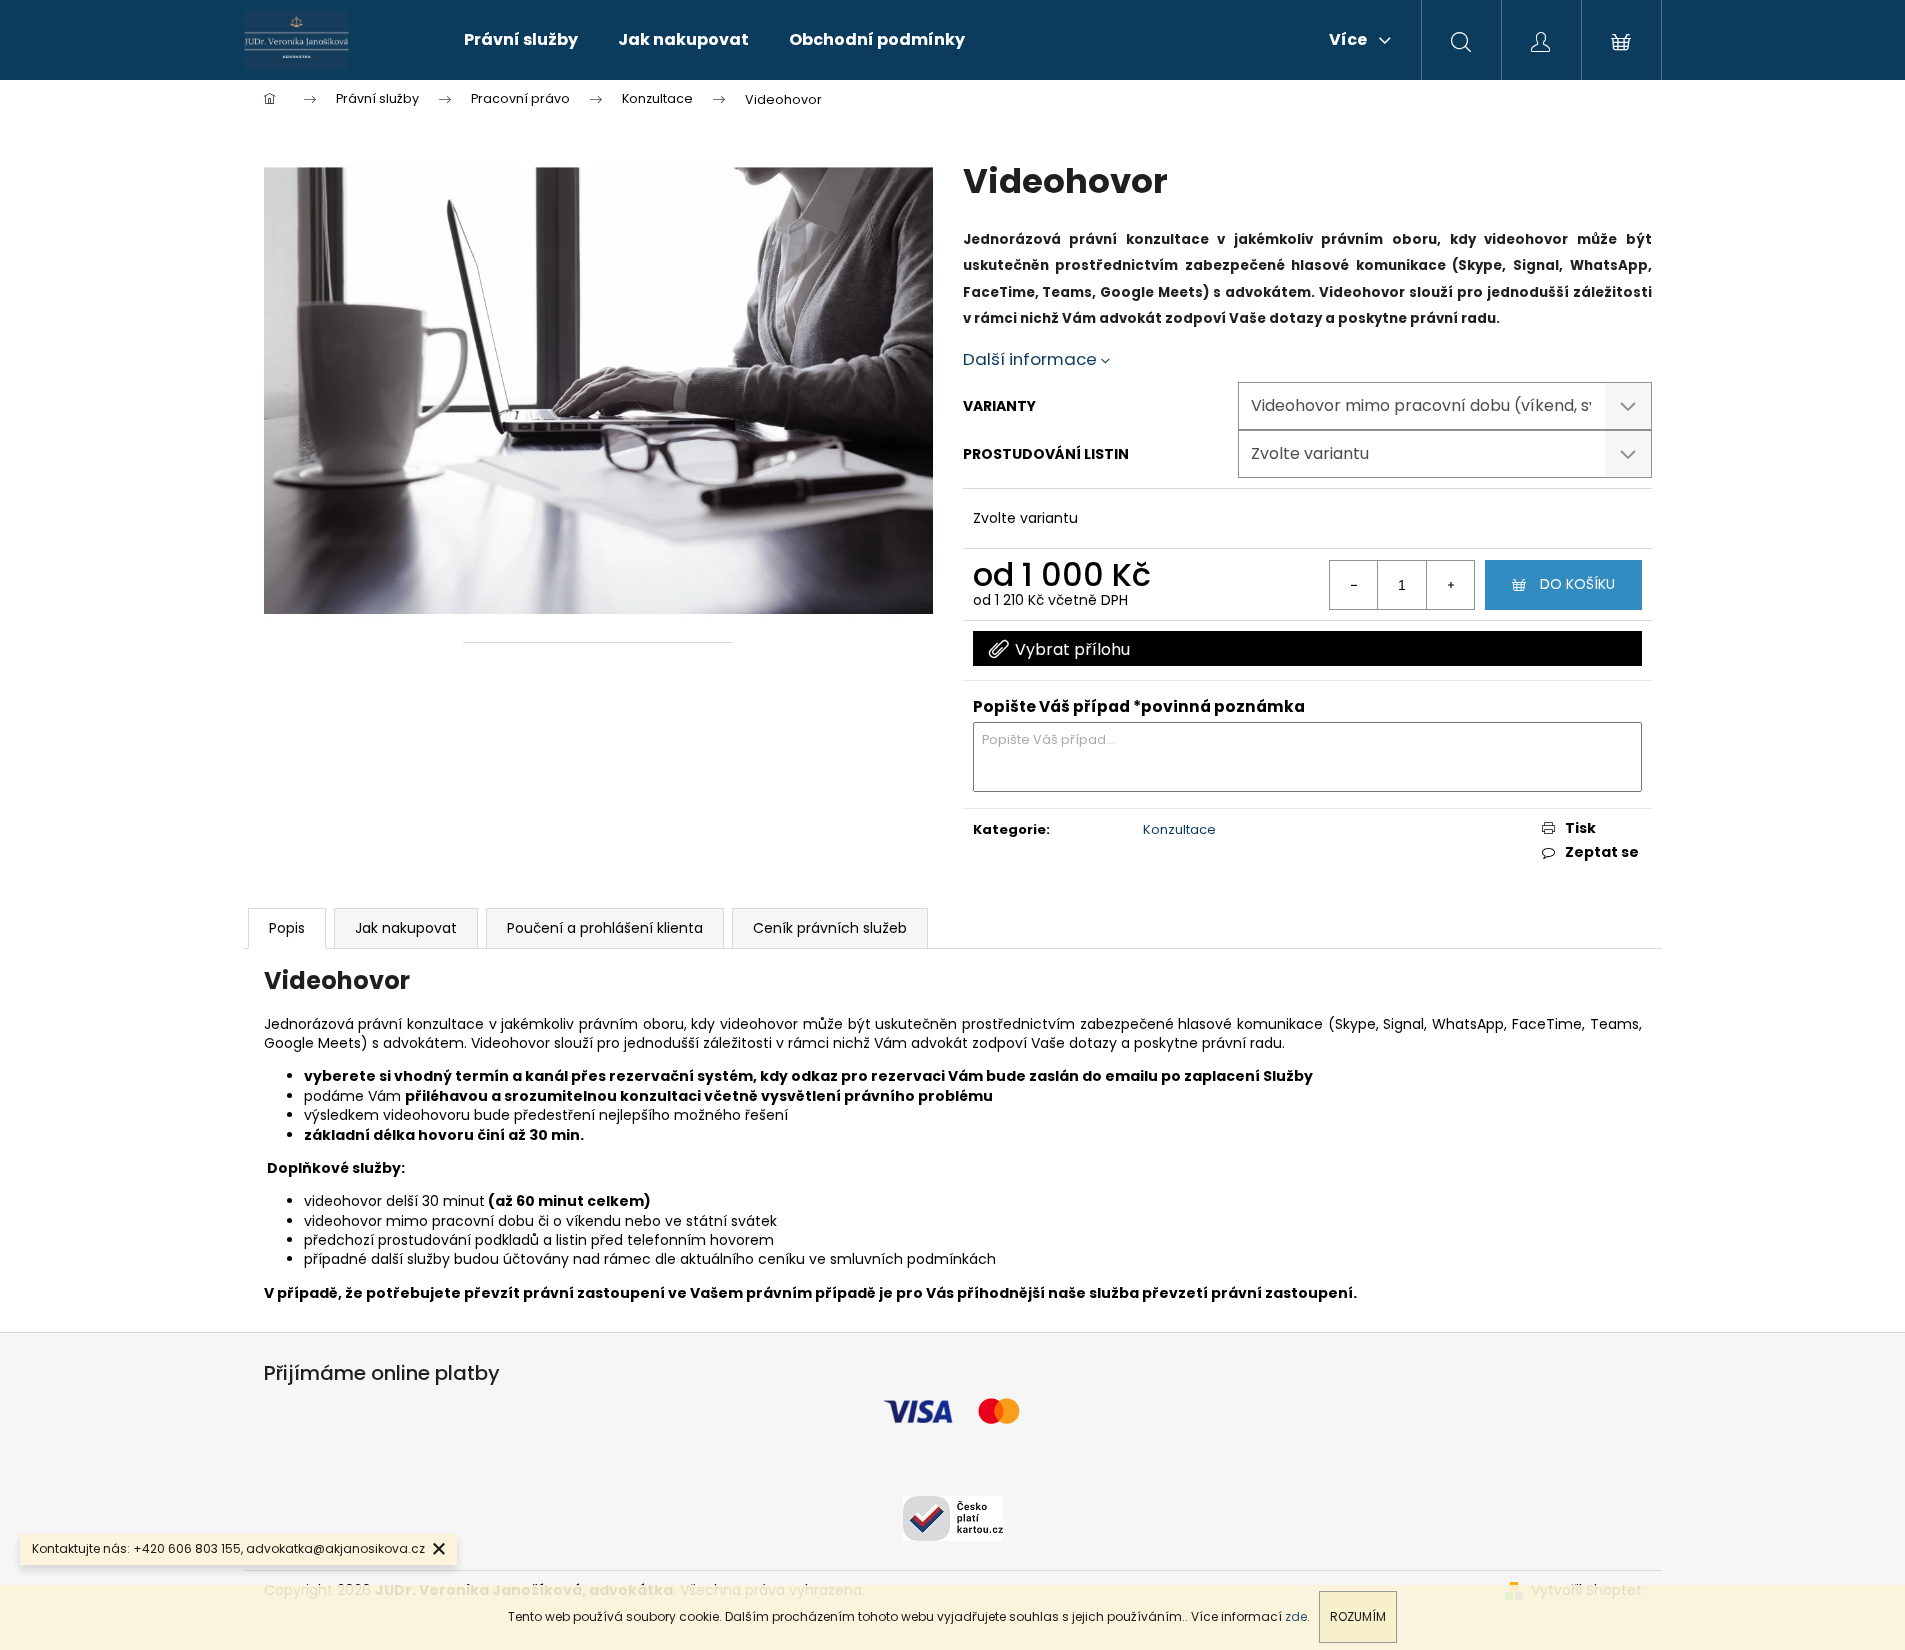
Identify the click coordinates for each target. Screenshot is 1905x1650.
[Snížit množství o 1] (1354, 585)
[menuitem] (521, 40)
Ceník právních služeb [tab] (830, 928)
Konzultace (1179, 829)
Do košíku (1577, 584)
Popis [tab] (287, 928)
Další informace (1030, 359)
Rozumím (1358, 1616)
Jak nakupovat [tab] (406, 928)
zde (1296, 1616)
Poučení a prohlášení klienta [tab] (605, 928)
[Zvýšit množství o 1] (1450, 585)
